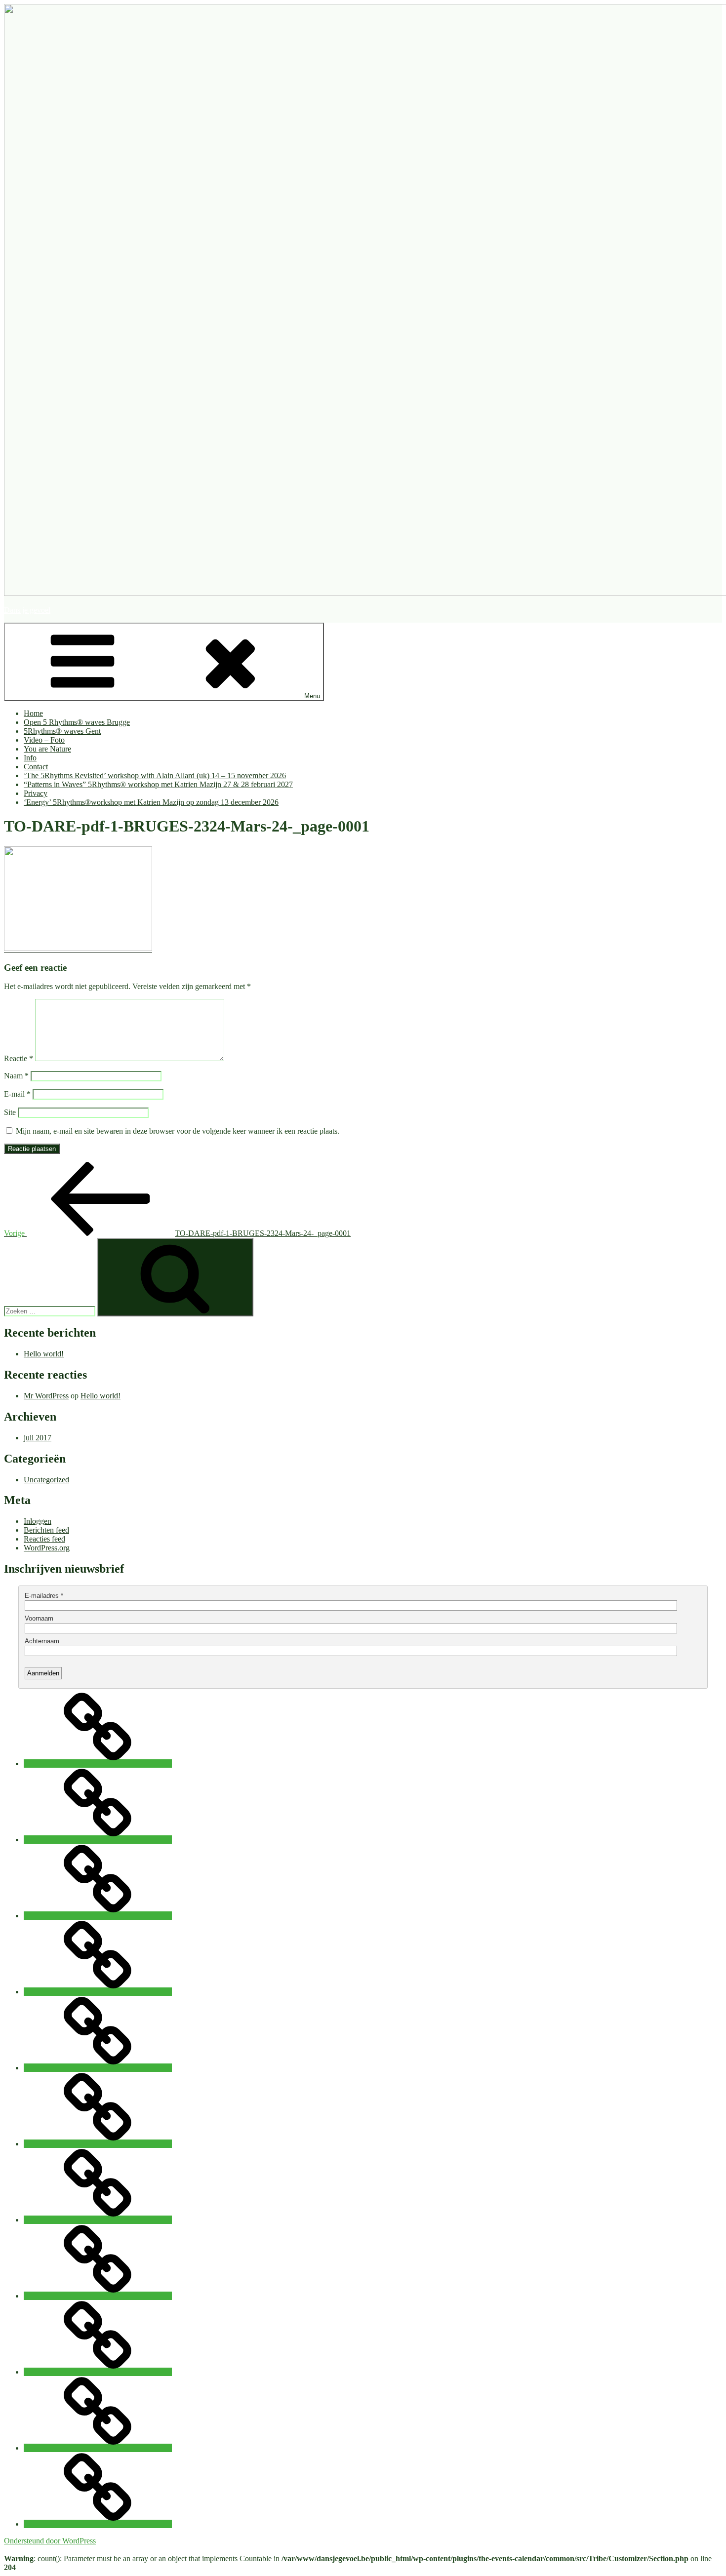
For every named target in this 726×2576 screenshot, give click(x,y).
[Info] (98, 2144)
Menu (312, 696)
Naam (16, 1076)
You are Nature (47, 749)
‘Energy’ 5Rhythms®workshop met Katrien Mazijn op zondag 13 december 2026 (151, 802)
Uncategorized (46, 1480)
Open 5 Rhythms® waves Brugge (77, 722)
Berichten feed (46, 1530)
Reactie (19, 1058)
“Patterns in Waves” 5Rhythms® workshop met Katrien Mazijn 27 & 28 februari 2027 (158, 784)
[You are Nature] (98, 2068)
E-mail (17, 1094)
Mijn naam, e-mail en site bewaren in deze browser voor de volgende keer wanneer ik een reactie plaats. (178, 1131)
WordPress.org (47, 1548)
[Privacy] (98, 2448)
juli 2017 (38, 1438)
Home (33, 713)
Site (10, 1112)
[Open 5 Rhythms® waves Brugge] (98, 1840)
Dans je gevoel (27, 610)
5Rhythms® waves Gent (62, 731)
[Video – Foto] (98, 1992)
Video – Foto (44, 740)
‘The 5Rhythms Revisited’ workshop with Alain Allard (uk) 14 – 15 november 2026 (155, 775)
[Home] (98, 1764)
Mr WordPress (46, 1396)
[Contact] (98, 2220)
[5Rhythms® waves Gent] (98, 1916)
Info (30, 758)
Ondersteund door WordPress (50, 2541)
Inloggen (38, 1521)
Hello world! (44, 1354)
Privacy (36, 793)
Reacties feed (44, 1539)
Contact (36, 767)
